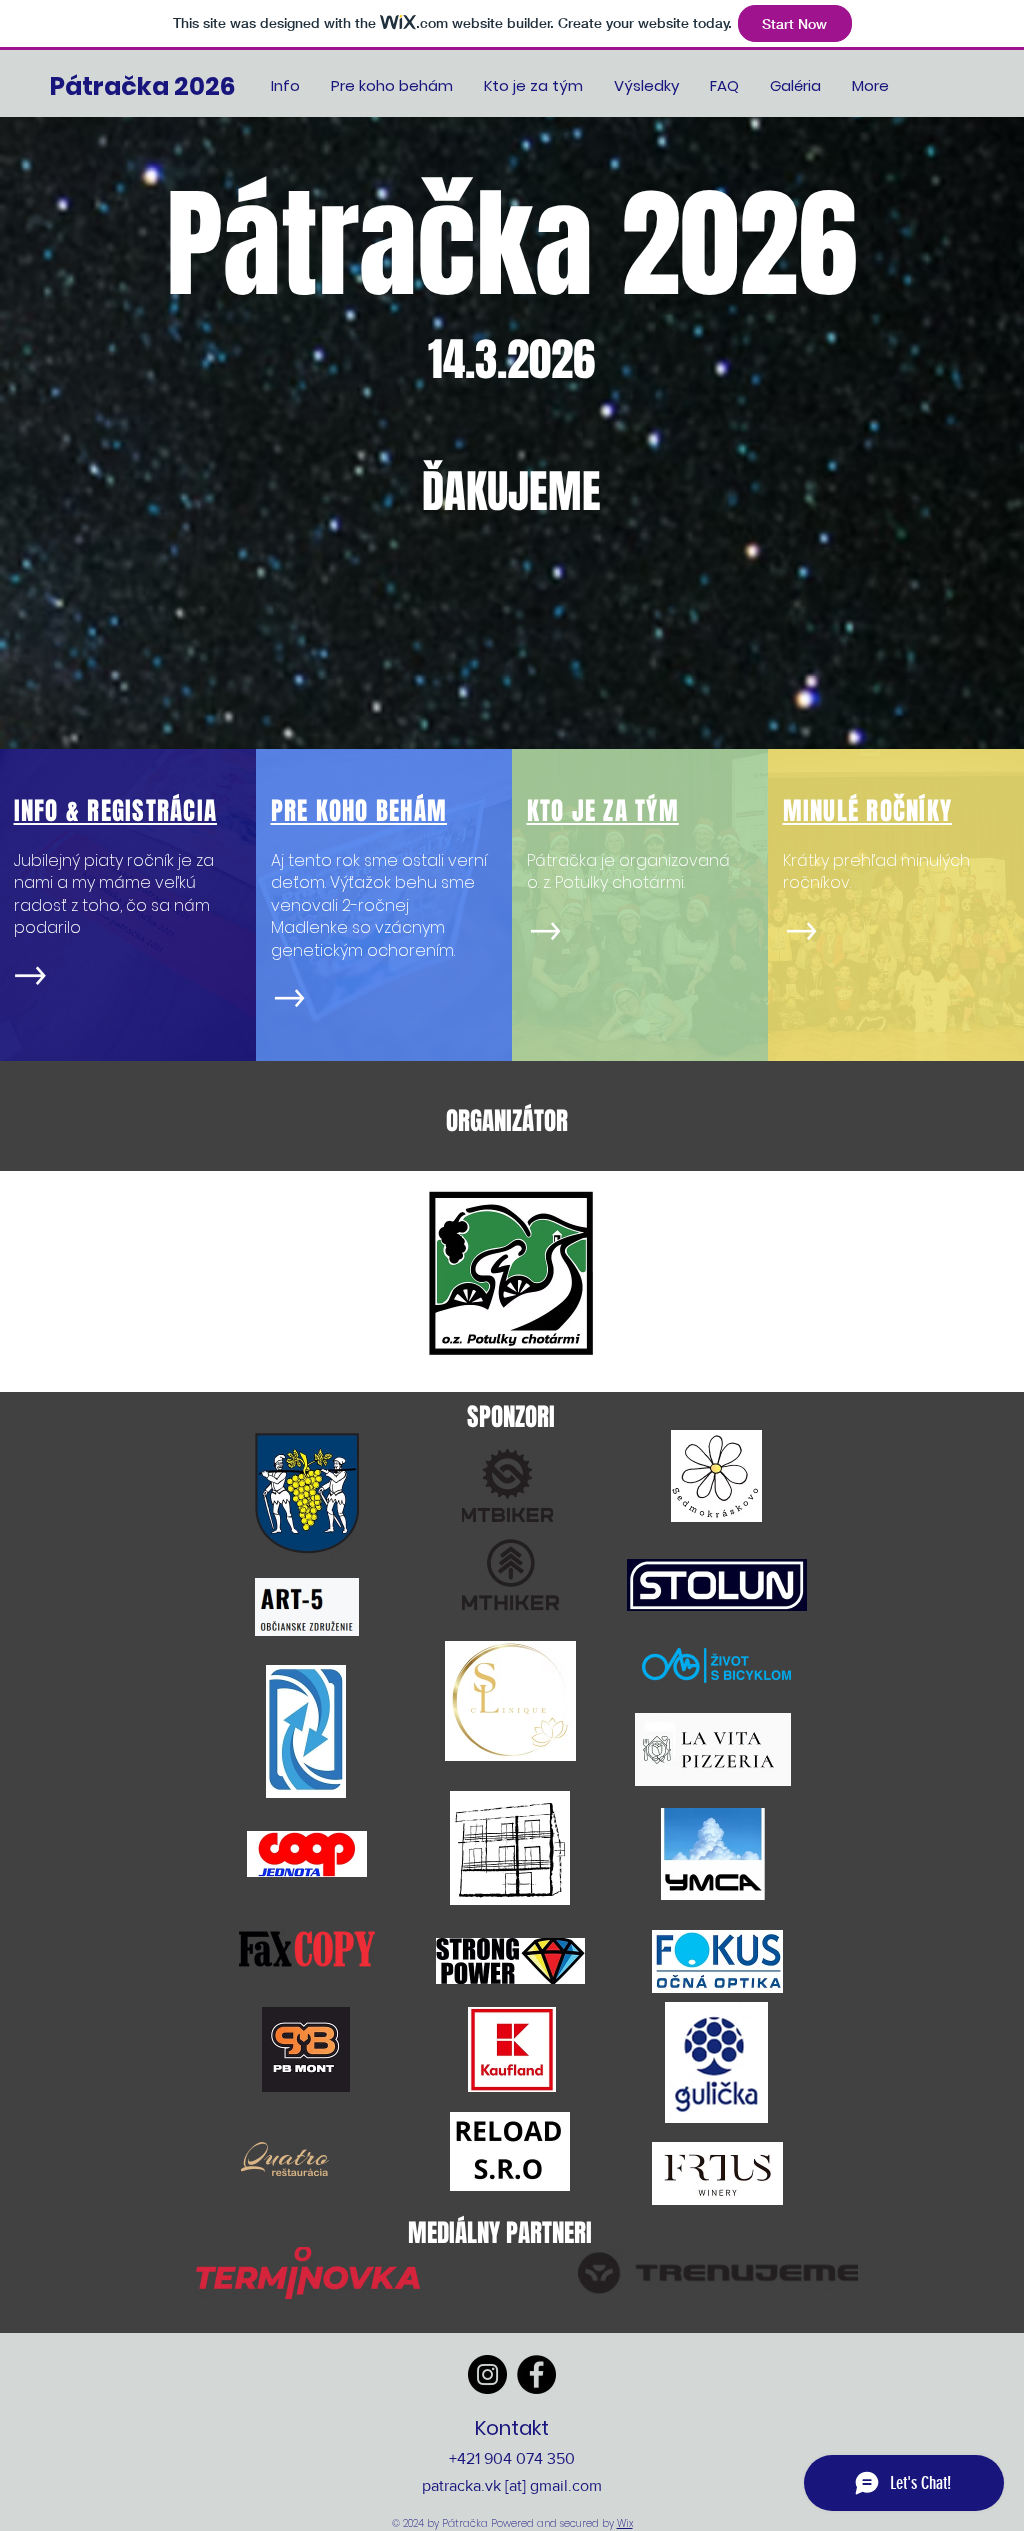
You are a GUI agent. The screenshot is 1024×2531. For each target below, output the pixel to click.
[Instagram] (487, 2374)
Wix (625, 2523)
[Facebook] (536, 2374)
